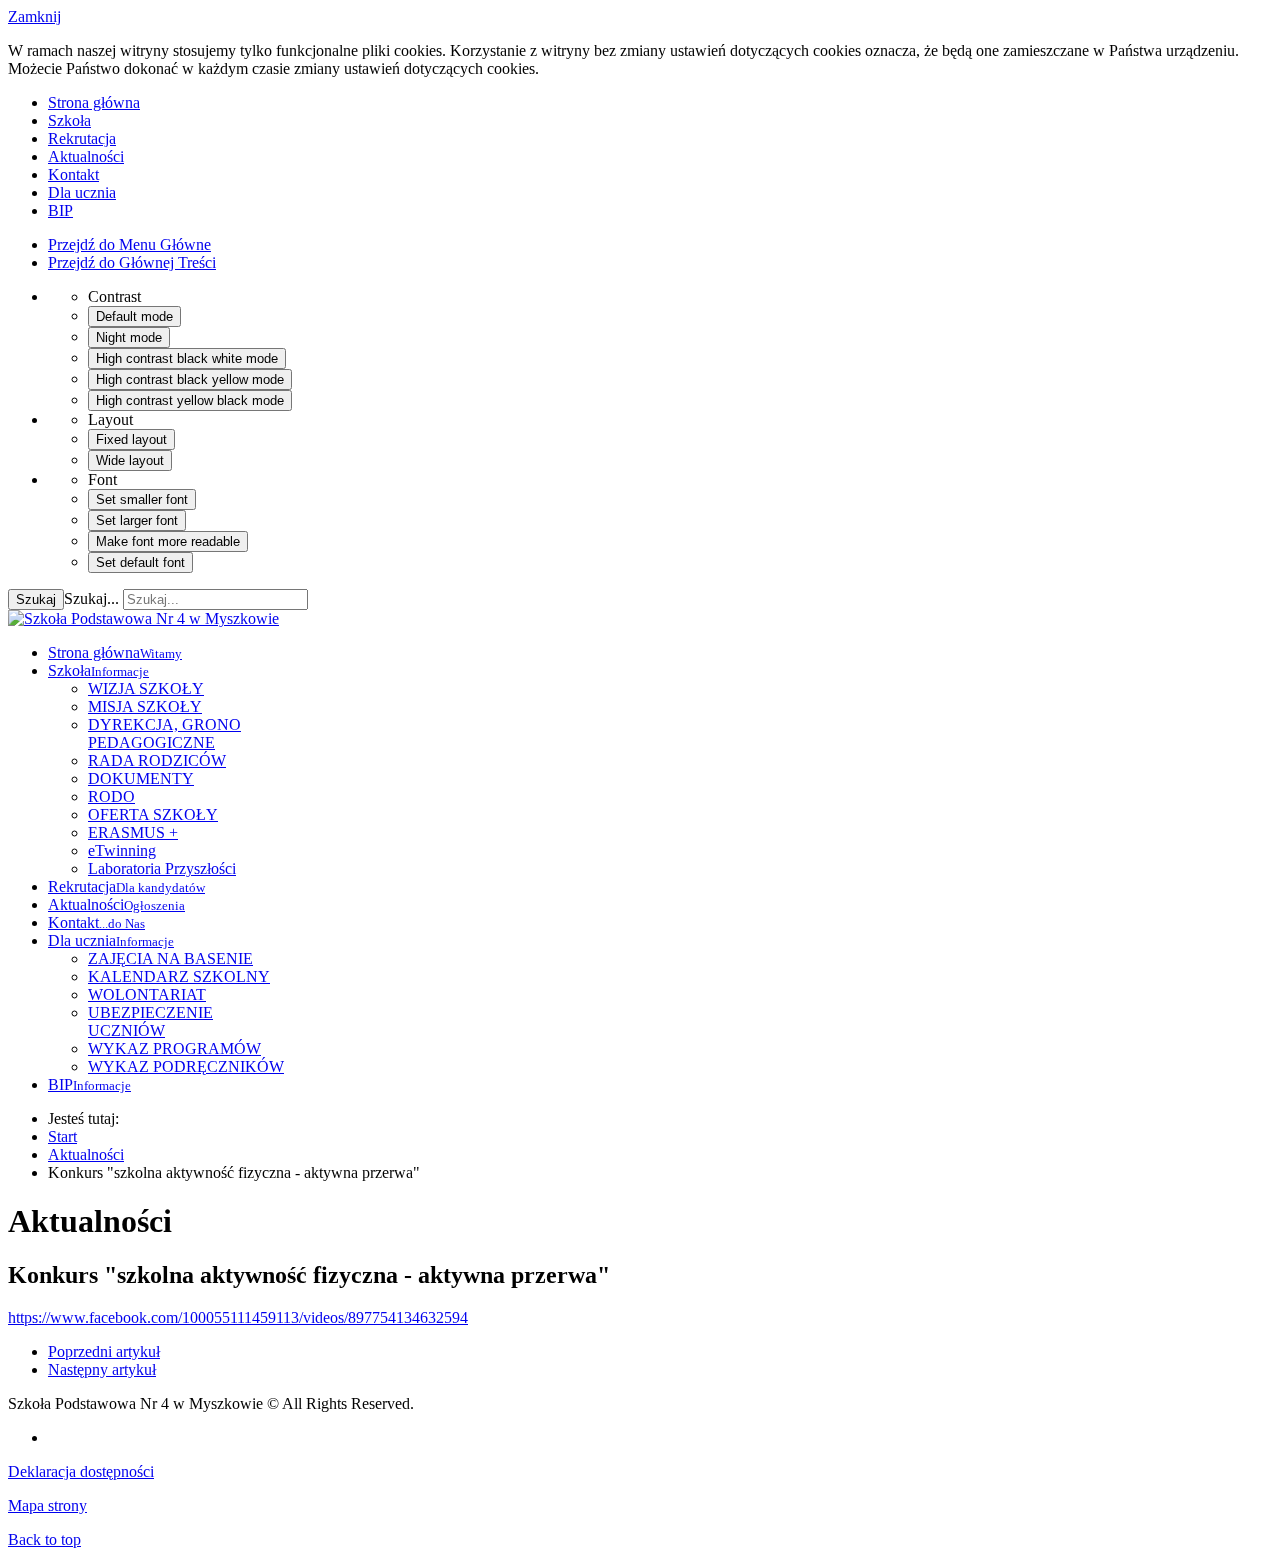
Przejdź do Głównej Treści (132, 262)
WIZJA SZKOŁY (146, 688)
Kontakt (73, 174)
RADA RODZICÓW (157, 760)
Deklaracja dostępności (81, 1471)
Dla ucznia (82, 192)
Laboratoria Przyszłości (162, 868)
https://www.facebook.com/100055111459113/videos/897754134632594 (238, 1317)
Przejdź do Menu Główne (129, 244)
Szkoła (69, 120)
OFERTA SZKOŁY (153, 814)
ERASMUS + (133, 832)
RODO (111, 796)
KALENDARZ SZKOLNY (179, 976)
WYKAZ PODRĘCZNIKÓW (186, 1066)
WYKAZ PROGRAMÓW (174, 1048)
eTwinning (122, 850)
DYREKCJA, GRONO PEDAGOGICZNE (164, 733)
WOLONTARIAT (147, 994)
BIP (60, 210)
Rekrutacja (82, 138)
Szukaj (36, 599)
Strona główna (94, 102)
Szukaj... (91, 598)
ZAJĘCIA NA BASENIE (170, 958)
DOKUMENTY (141, 778)
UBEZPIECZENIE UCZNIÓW (150, 1021)
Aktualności (86, 156)
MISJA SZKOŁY (145, 706)
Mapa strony (47, 1505)
